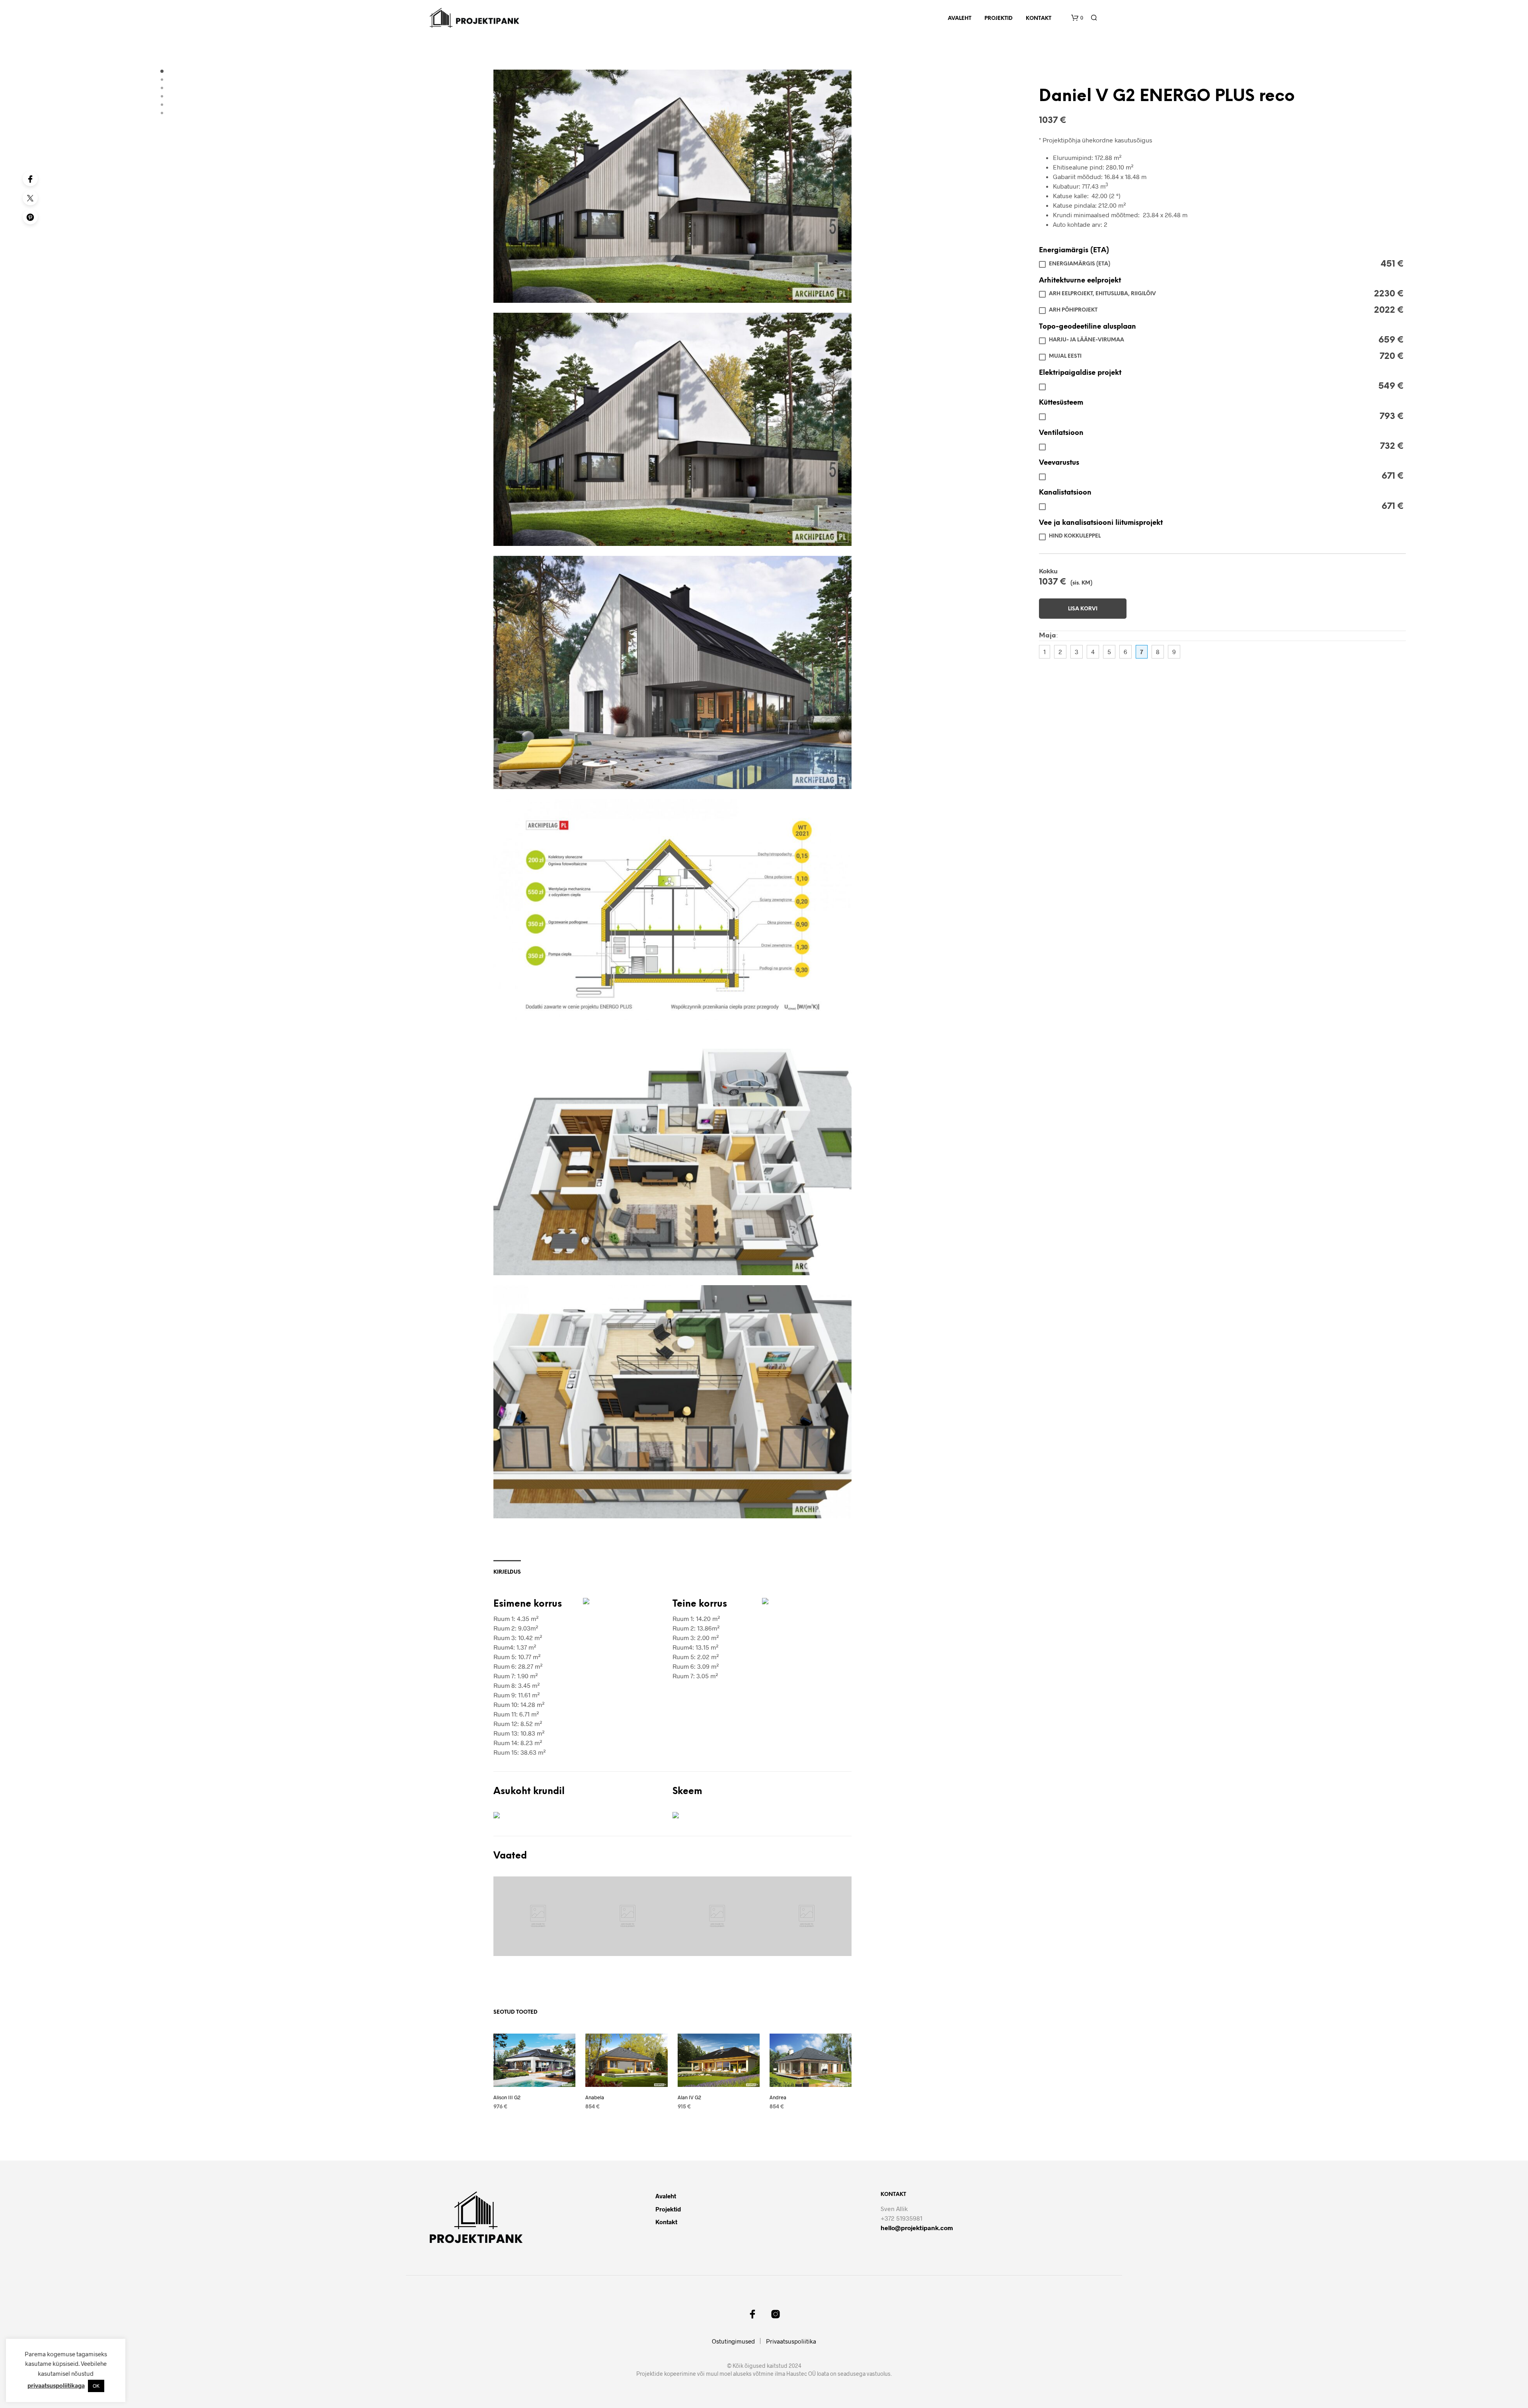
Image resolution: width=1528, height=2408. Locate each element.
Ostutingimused (733, 2341)
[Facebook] (30, 179)
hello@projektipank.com (917, 2228)
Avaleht (960, 19)
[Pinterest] (30, 217)
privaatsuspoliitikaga (56, 2385)
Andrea (778, 2097)
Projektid (999, 19)
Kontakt (1039, 19)
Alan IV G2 (689, 2097)
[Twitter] (30, 198)
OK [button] (96, 2386)
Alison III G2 (507, 2097)
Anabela (595, 2097)
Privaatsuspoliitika (791, 2341)
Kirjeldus (507, 1572)
